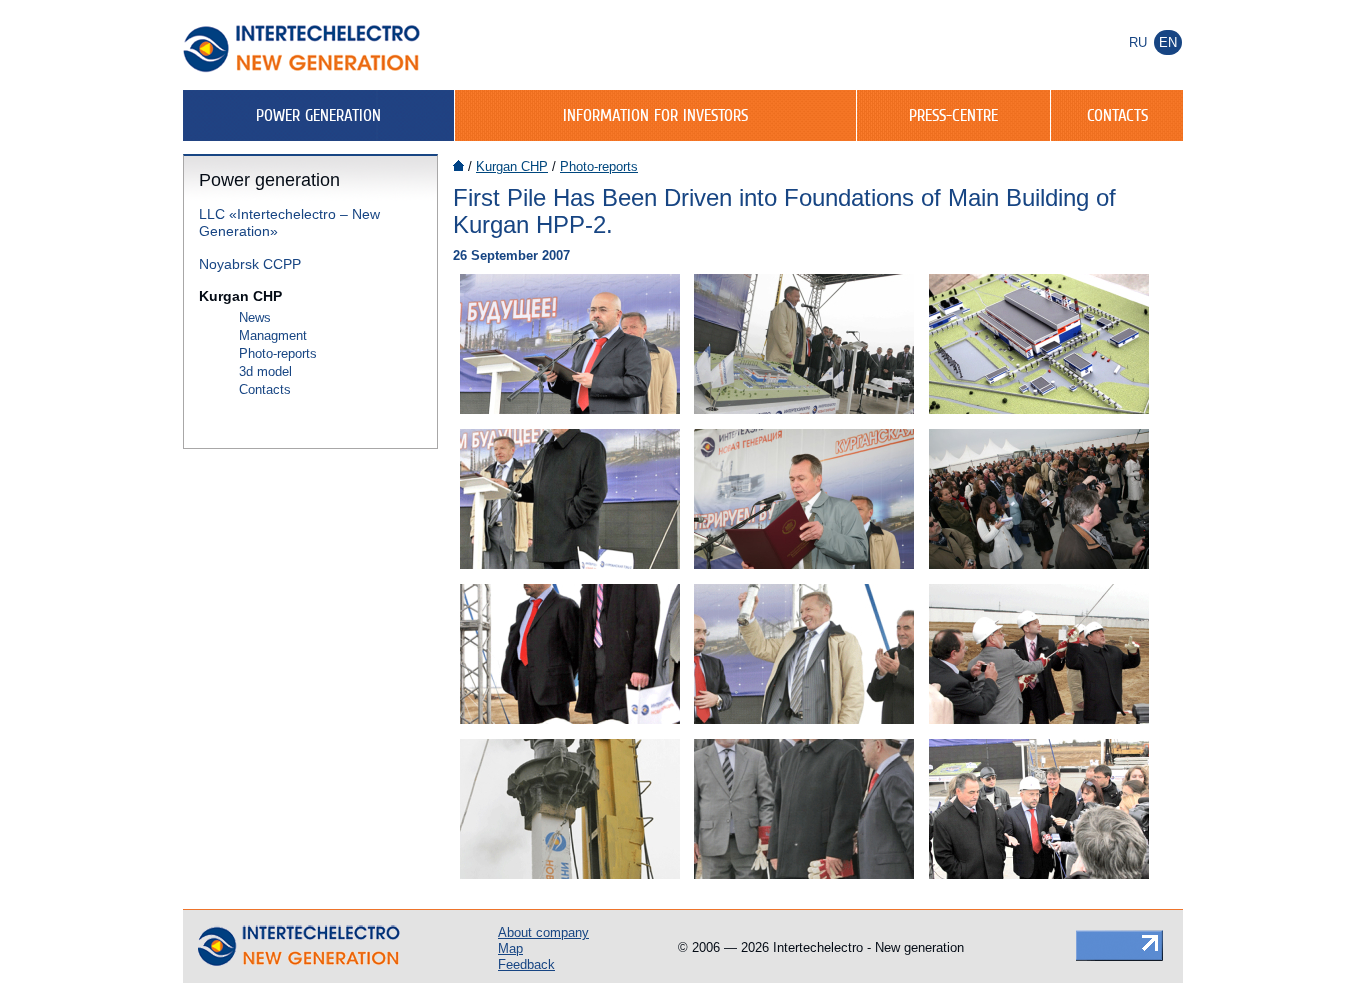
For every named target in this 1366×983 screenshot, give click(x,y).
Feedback (526, 964)
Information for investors (655, 115)
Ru (1138, 42)
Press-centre (953, 115)
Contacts (1117, 115)
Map (510, 948)
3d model (265, 371)
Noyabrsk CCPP (250, 264)
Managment (273, 335)
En (1168, 42)
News (255, 317)
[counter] (1119, 944)
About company (543, 932)
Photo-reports (278, 353)
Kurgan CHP (240, 296)
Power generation (318, 115)
